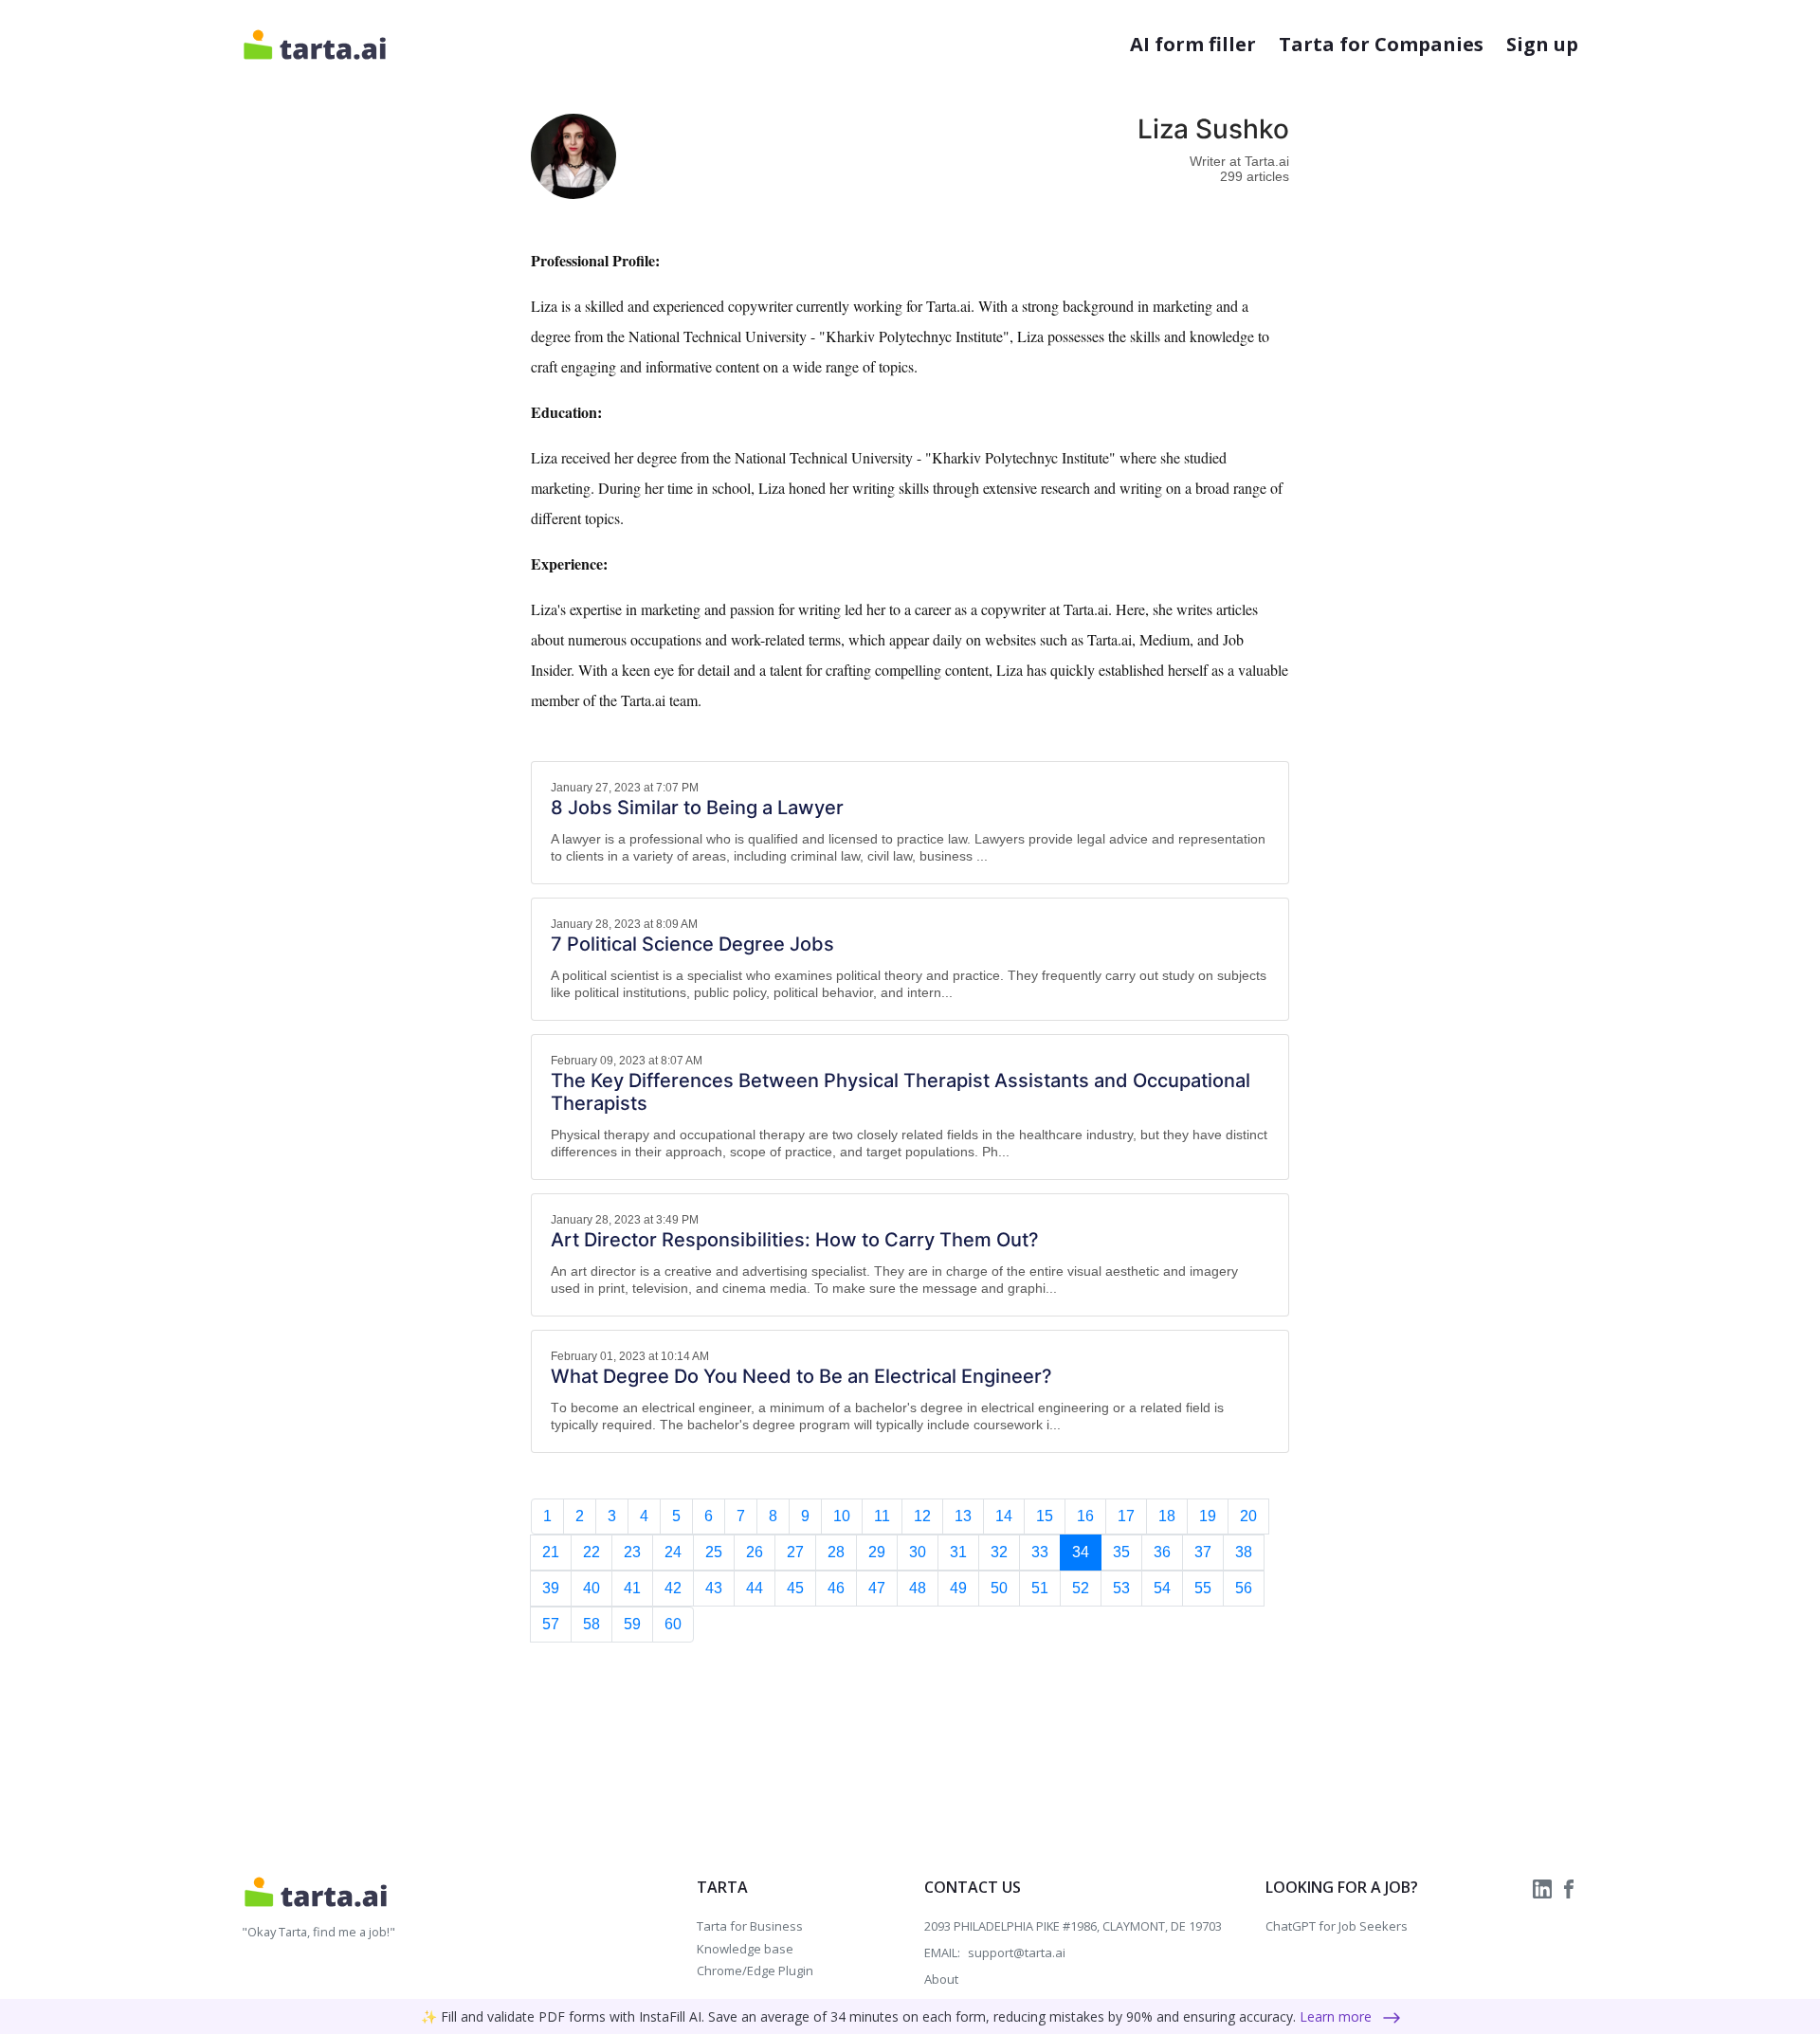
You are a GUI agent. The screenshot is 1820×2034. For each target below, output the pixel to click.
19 (1208, 1516)
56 (1244, 1588)
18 (1167, 1516)
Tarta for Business (750, 1926)
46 (836, 1588)
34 (1081, 1552)
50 (999, 1588)
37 (1203, 1552)
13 (963, 1516)
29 (877, 1552)
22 (591, 1552)
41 (632, 1588)
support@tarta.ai (1017, 1952)
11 (882, 1516)
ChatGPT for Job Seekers (1337, 1926)
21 (551, 1552)
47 (877, 1588)
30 (918, 1552)
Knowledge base (745, 1949)
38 (1244, 1552)
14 (1004, 1516)
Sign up (1542, 44)
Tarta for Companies (1381, 44)
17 (1126, 1516)
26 (755, 1552)
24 (673, 1552)
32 (999, 1552)
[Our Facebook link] (1569, 1887)
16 (1085, 1516)
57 (551, 1624)
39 (551, 1588)
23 (632, 1552)
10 (842, 1516)
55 (1203, 1588)
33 (1040, 1552)
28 (836, 1552)
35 (1121, 1552)
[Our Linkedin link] (1544, 1887)
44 (755, 1588)
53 (1121, 1588)
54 (1162, 1588)
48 (918, 1588)
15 (1045, 1516)
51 (1040, 1588)
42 (673, 1588)
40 (591, 1588)
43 (714, 1588)
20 (1248, 1516)
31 (958, 1552)
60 (673, 1624)
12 (922, 1516)
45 (795, 1588)
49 (958, 1588)
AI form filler (1193, 44)
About (941, 1979)
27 (795, 1552)
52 (1081, 1588)
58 (591, 1624)
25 (714, 1552)
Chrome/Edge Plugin (755, 1970)
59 (632, 1624)
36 (1162, 1552)
